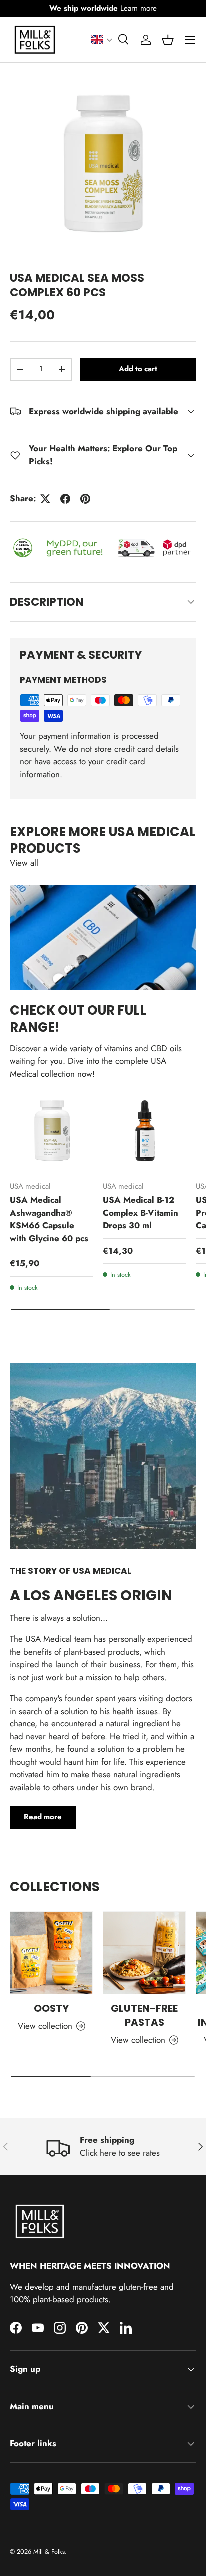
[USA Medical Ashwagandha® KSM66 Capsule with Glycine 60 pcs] (51, 1132)
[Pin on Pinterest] (85, 499)
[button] (102, 40)
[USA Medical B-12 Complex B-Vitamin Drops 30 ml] (144, 1132)
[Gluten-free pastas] (144, 1953)
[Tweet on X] (45, 499)
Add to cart (138, 369)
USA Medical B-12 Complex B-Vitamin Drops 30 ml (141, 1213)
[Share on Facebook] (65, 499)
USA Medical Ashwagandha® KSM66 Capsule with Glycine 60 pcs (49, 1219)
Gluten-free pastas (144, 2015)
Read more (43, 1817)
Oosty (51, 2008)
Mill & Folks (49, 2551)
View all (24, 863)
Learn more (139, 8)
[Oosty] (51, 1953)
